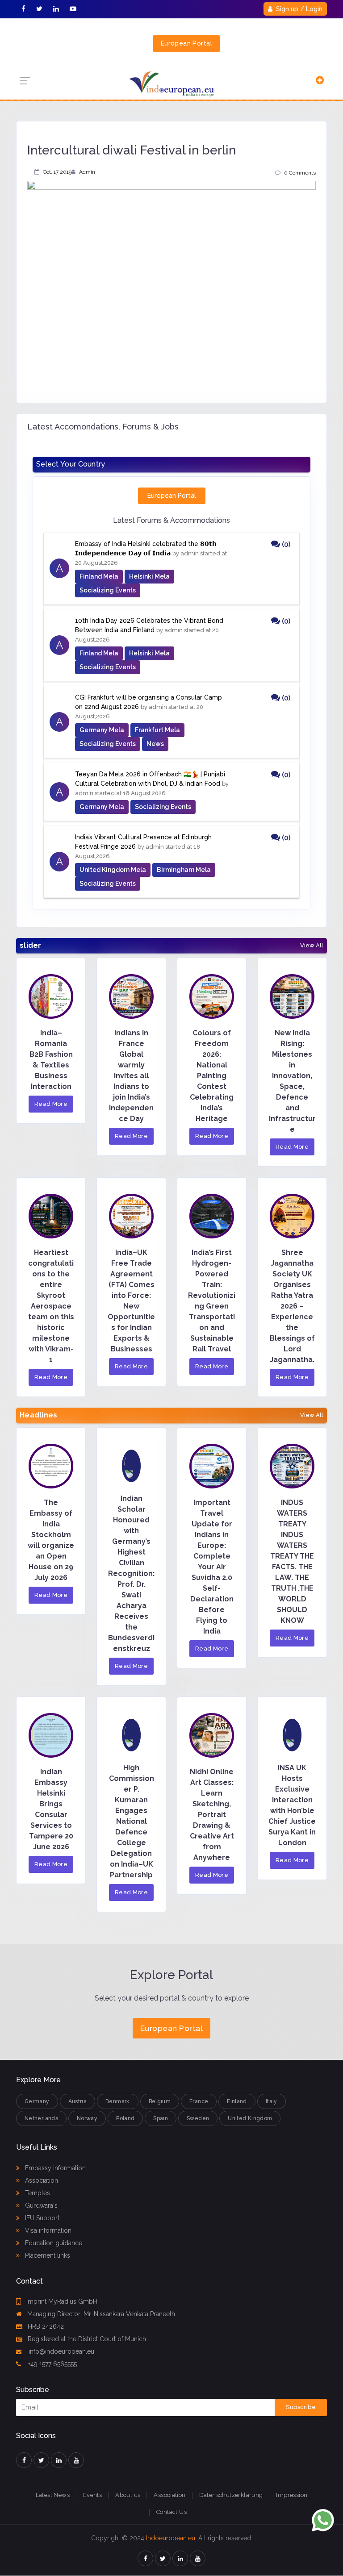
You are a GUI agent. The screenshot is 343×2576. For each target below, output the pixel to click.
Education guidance (53, 2243)
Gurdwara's (40, 2205)
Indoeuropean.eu (171, 2538)
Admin (87, 172)
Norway (87, 2118)
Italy (272, 2101)
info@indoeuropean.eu (61, 2351)
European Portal (186, 43)
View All (312, 946)
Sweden (198, 2118)
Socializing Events (108, 590)
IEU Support (41, 2218)
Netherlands (41, 2118)
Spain (161, 2118)
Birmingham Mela (184, 870)
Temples (37, 2193)
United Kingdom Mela (113, 870)
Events (92, 2495)
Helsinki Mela (149, 576)
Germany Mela (102, 730)
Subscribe (301, 2407)
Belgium (160, 2101)
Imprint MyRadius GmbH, (63, 2301)
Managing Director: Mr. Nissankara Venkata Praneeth (101, 2314)
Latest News (53, 2495)
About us (128, 2495)
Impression (292, 2495)
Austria (78, 2101)
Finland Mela (99, 576)
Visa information (47, 2230)
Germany (37, 2101)
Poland (125, 2118)
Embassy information (54, 2168)
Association (41, 2180)
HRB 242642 (46, 2326)
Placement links (47, 2255)
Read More (51, 1104)
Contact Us (171, 2512)
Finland (237, 2101)
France (199, 2101)
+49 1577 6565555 (52, 2364)
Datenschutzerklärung (231, 2495)
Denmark (118, 2101)
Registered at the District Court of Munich (87, 2339)
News (155, 744)
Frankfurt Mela (157, 730)
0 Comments (300, 173)
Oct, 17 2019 (57, 172)
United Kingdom (250, 2118)
